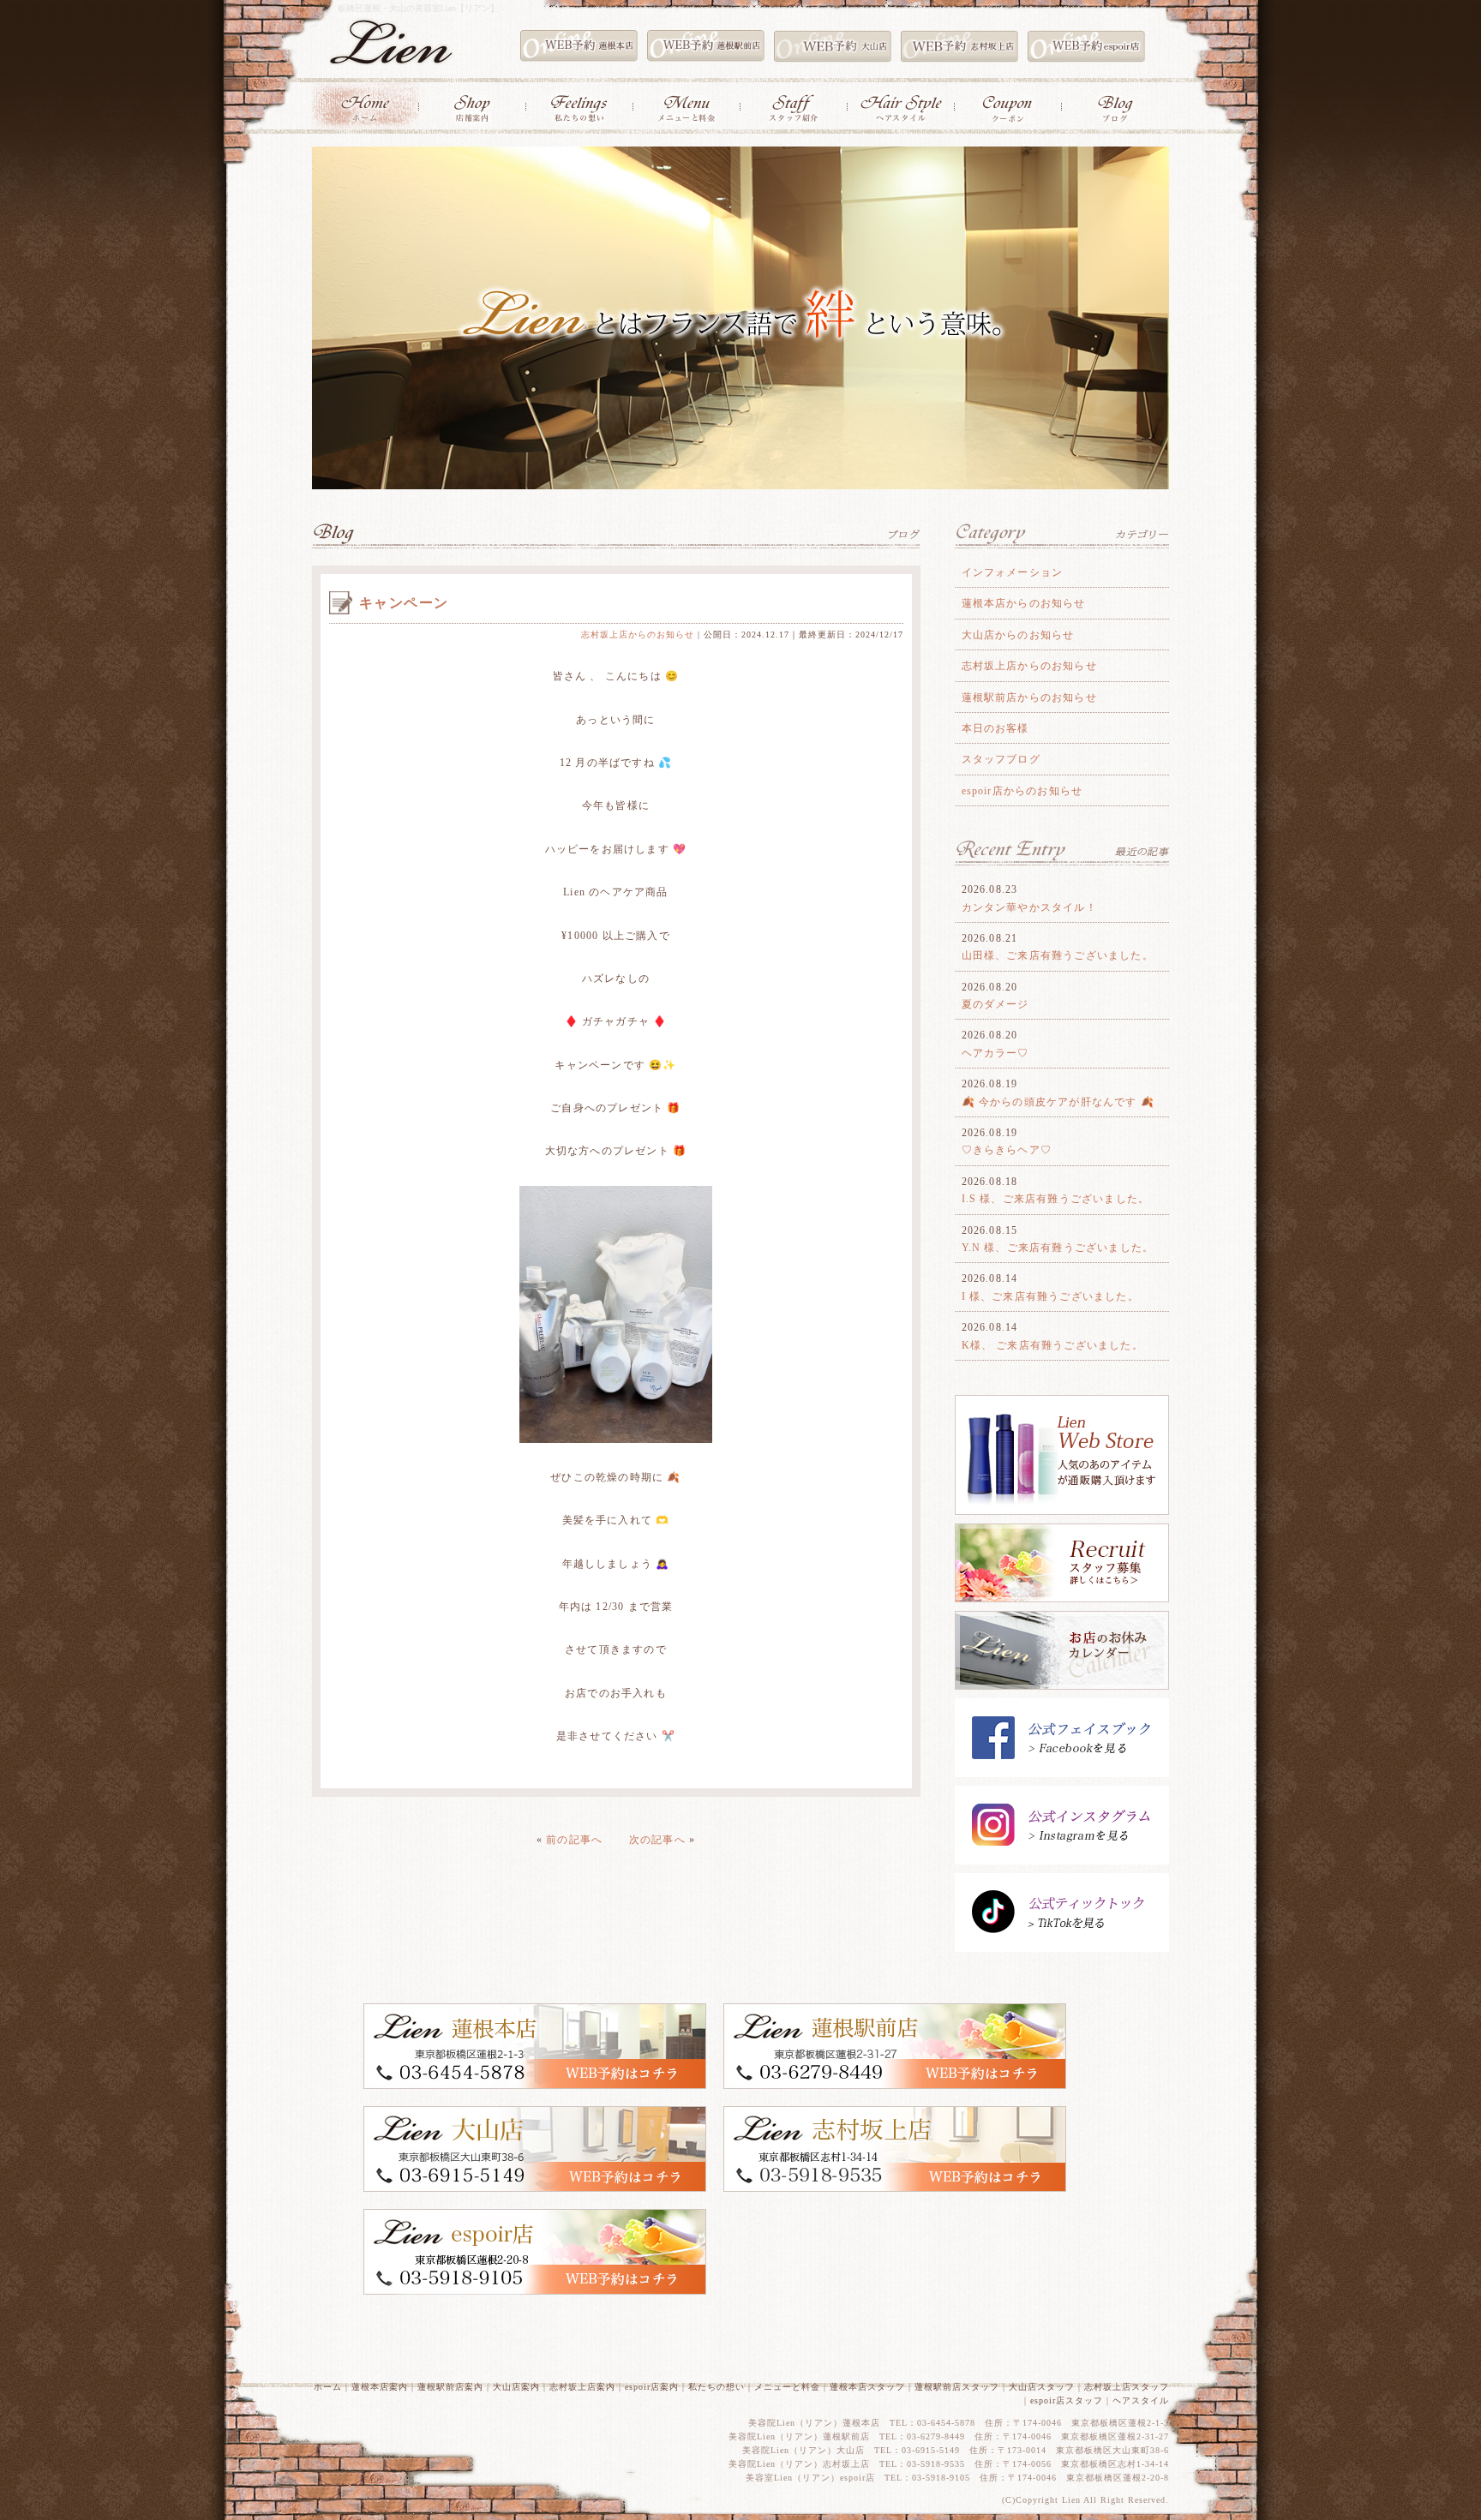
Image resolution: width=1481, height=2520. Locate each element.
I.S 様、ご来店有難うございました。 (1056, 1199)
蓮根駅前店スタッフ (957, 2387)
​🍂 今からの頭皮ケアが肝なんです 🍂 (1058, 1102)
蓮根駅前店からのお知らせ (1029, 697)
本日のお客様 (995, 728)
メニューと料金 (787, 2387)
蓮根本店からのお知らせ (1024, 603)
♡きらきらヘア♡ (1007, 1150)
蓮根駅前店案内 (450, 2387)
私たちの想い (717, 2387)
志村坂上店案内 (582, 2387)
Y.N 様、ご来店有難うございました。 (1058, 1248)
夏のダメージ (995, 1004)
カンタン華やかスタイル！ (1029, 907)
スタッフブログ (1001, 759)
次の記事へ (657, 1840)
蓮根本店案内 (380, 2387)
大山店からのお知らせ (1018, 635)
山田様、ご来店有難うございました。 (1058, 955)
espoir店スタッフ (1067, 2400)
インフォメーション (1013, 572)
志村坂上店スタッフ (1127, 2387)
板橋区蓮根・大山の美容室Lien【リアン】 (418, 8)
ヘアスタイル (1141, 2400)
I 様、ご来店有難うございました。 (1050, 1296)
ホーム (328, 2387)
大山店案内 (516, 2387)
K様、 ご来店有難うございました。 (1052, 1345)
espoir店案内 (652, 2387)
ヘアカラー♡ (995, 1053)
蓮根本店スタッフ (867, 2387)
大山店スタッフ (1042, 2387)
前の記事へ (574, 1840)
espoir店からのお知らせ (1022, 791)
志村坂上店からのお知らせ (638, 634)
